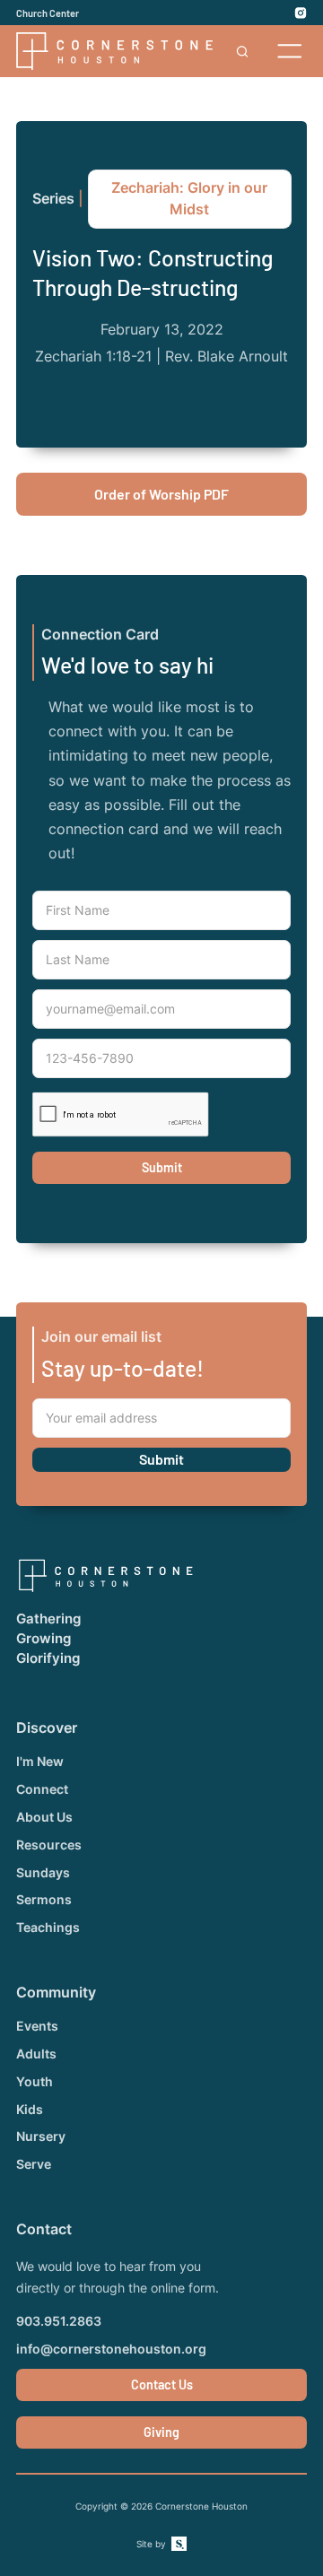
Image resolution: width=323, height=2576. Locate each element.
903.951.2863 (59, 2321)
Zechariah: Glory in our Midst (189, 199)
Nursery (41, 2137)
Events (37, 2026)
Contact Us (162, 2385)
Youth (35, 2082)
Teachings (48, 1928)
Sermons (44, 1900)
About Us (44, 1817)
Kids (30, 2110)
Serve (34, 2164)
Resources (49, 1845)
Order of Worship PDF (161, 494)
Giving (161, 2432)
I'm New (40, 1762)
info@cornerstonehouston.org (111, 2349)
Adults (36, 2054)
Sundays (43, 1873)
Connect (42, 1789)
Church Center (48, 13)
